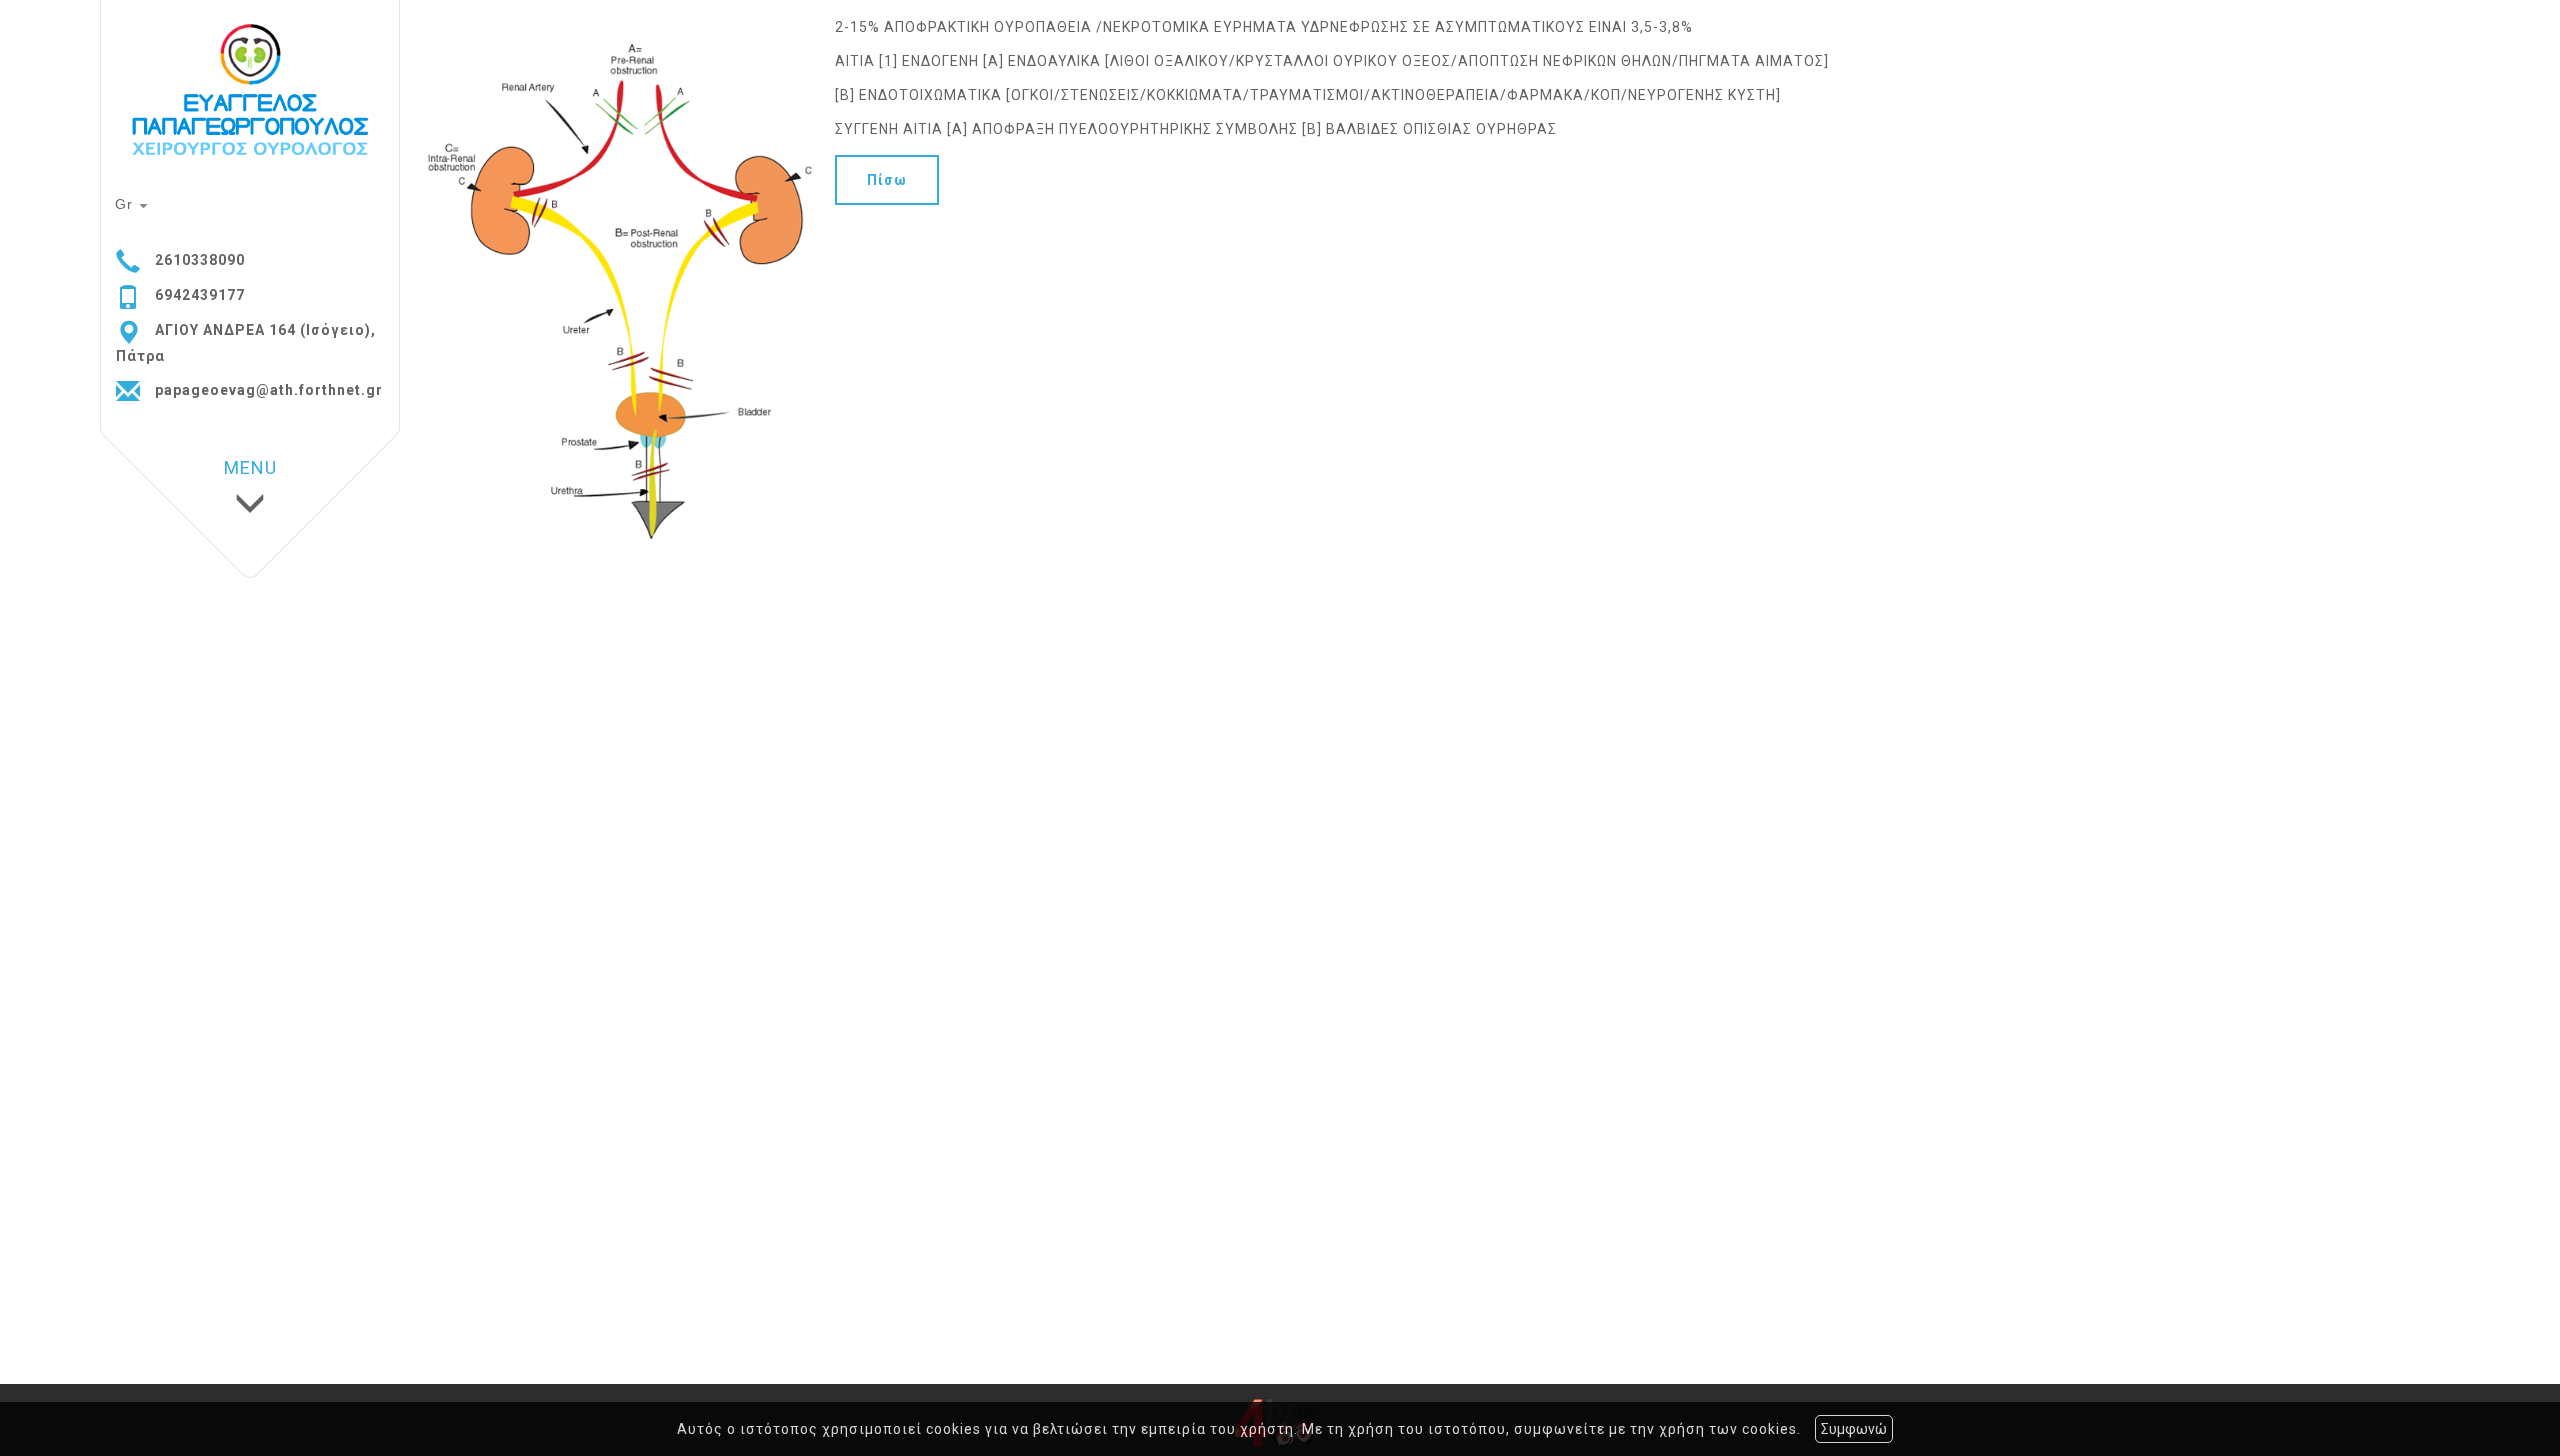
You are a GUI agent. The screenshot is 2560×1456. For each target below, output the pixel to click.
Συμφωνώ (1854, 1429)
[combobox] (133, 206)
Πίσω (887, 180)
